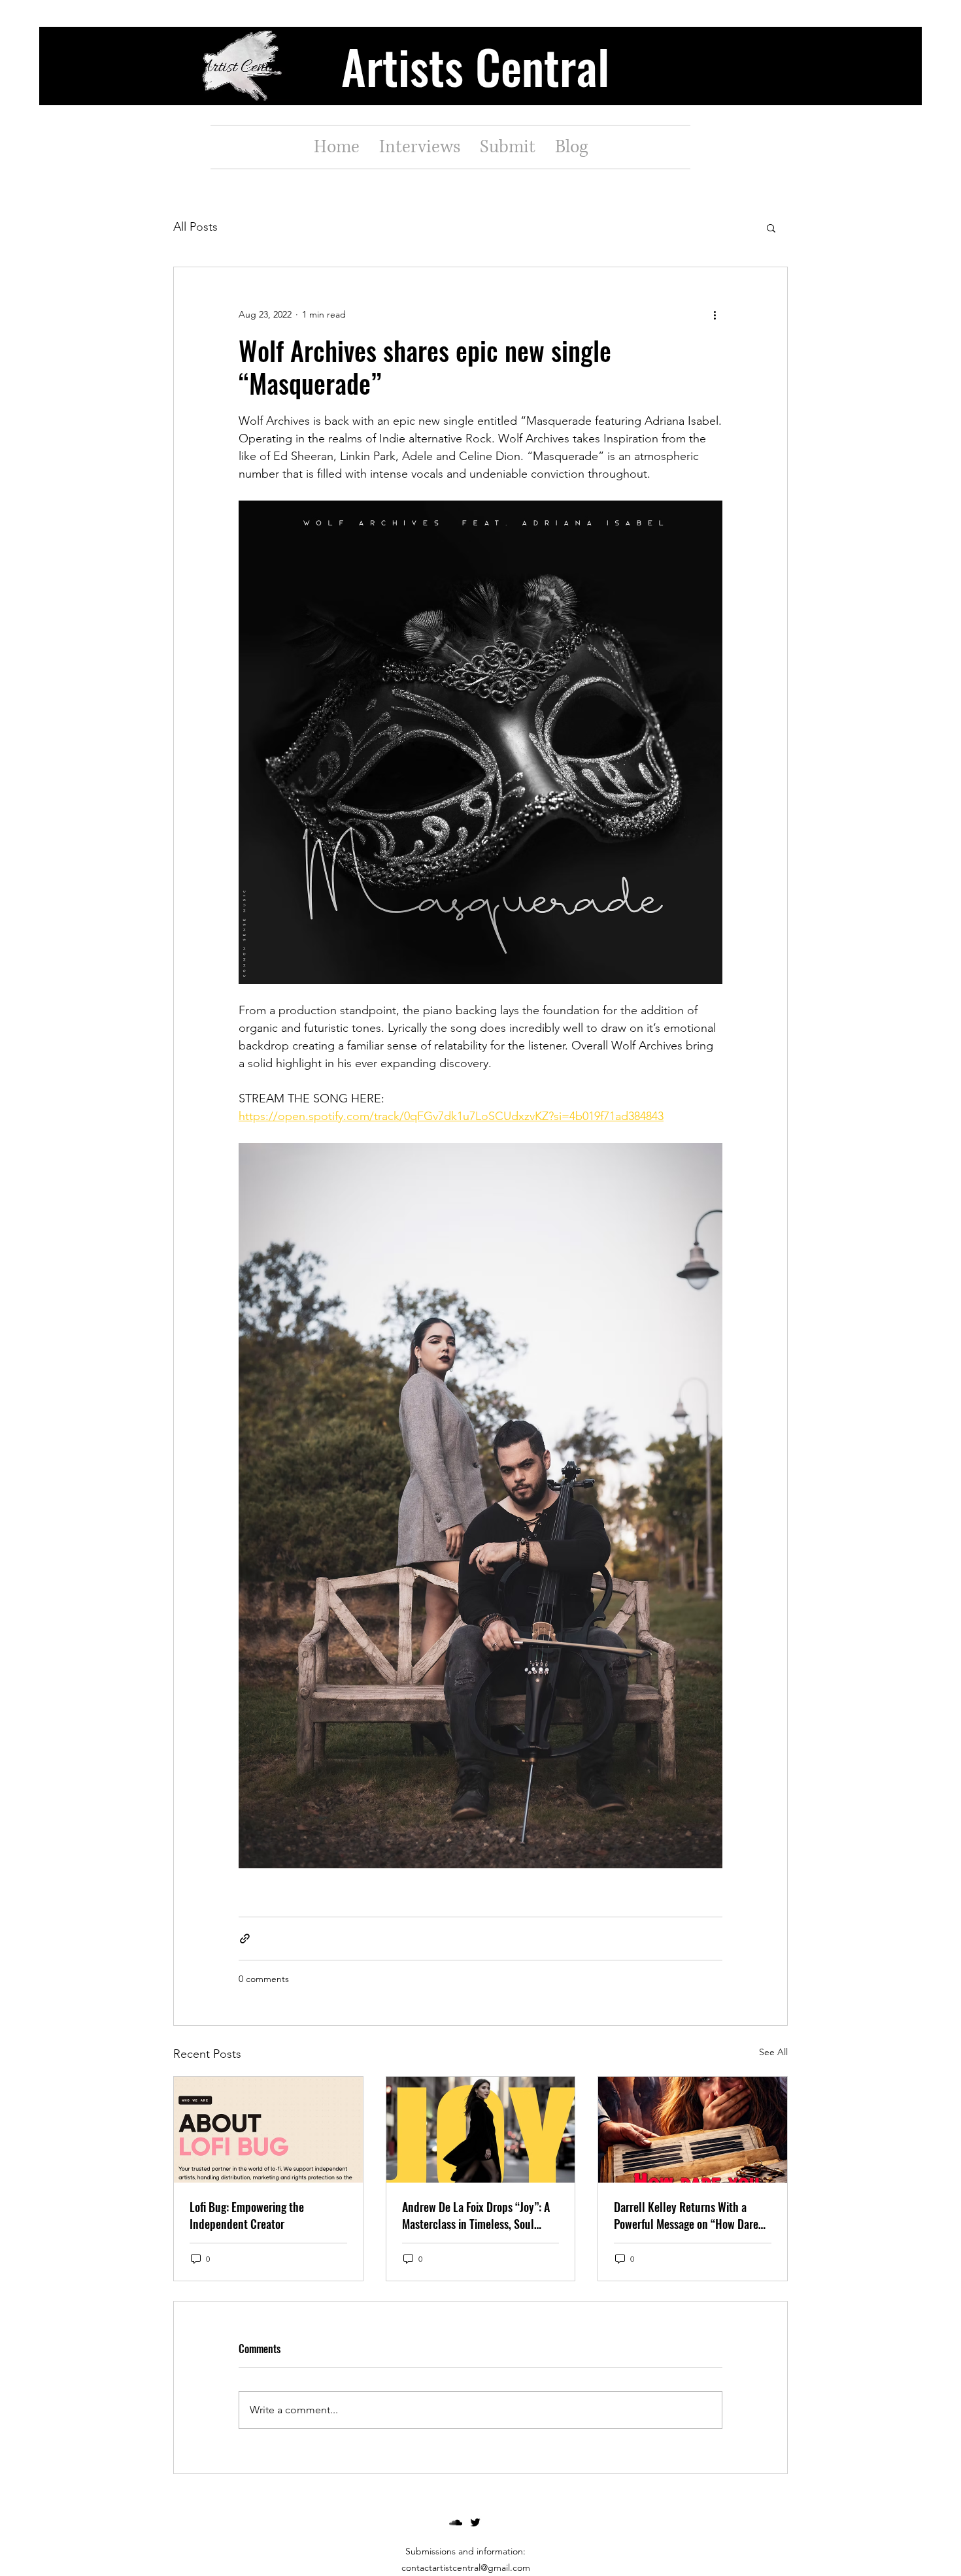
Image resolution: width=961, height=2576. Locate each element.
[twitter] (475, 2522)
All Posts (195, 227)
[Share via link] (245, 1939)
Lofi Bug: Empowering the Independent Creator (247, 2215)
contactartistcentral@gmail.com (466, 2568)
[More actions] (715, 314)
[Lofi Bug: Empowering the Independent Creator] (268, 2130)
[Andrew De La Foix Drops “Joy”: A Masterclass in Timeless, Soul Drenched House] (481, 2130)
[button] (771, 227)
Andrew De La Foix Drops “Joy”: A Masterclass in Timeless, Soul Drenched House (476, 2215)
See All (773, 2052)
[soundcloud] (456, 2522)
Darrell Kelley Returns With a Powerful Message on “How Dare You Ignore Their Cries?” (686, 2215)
